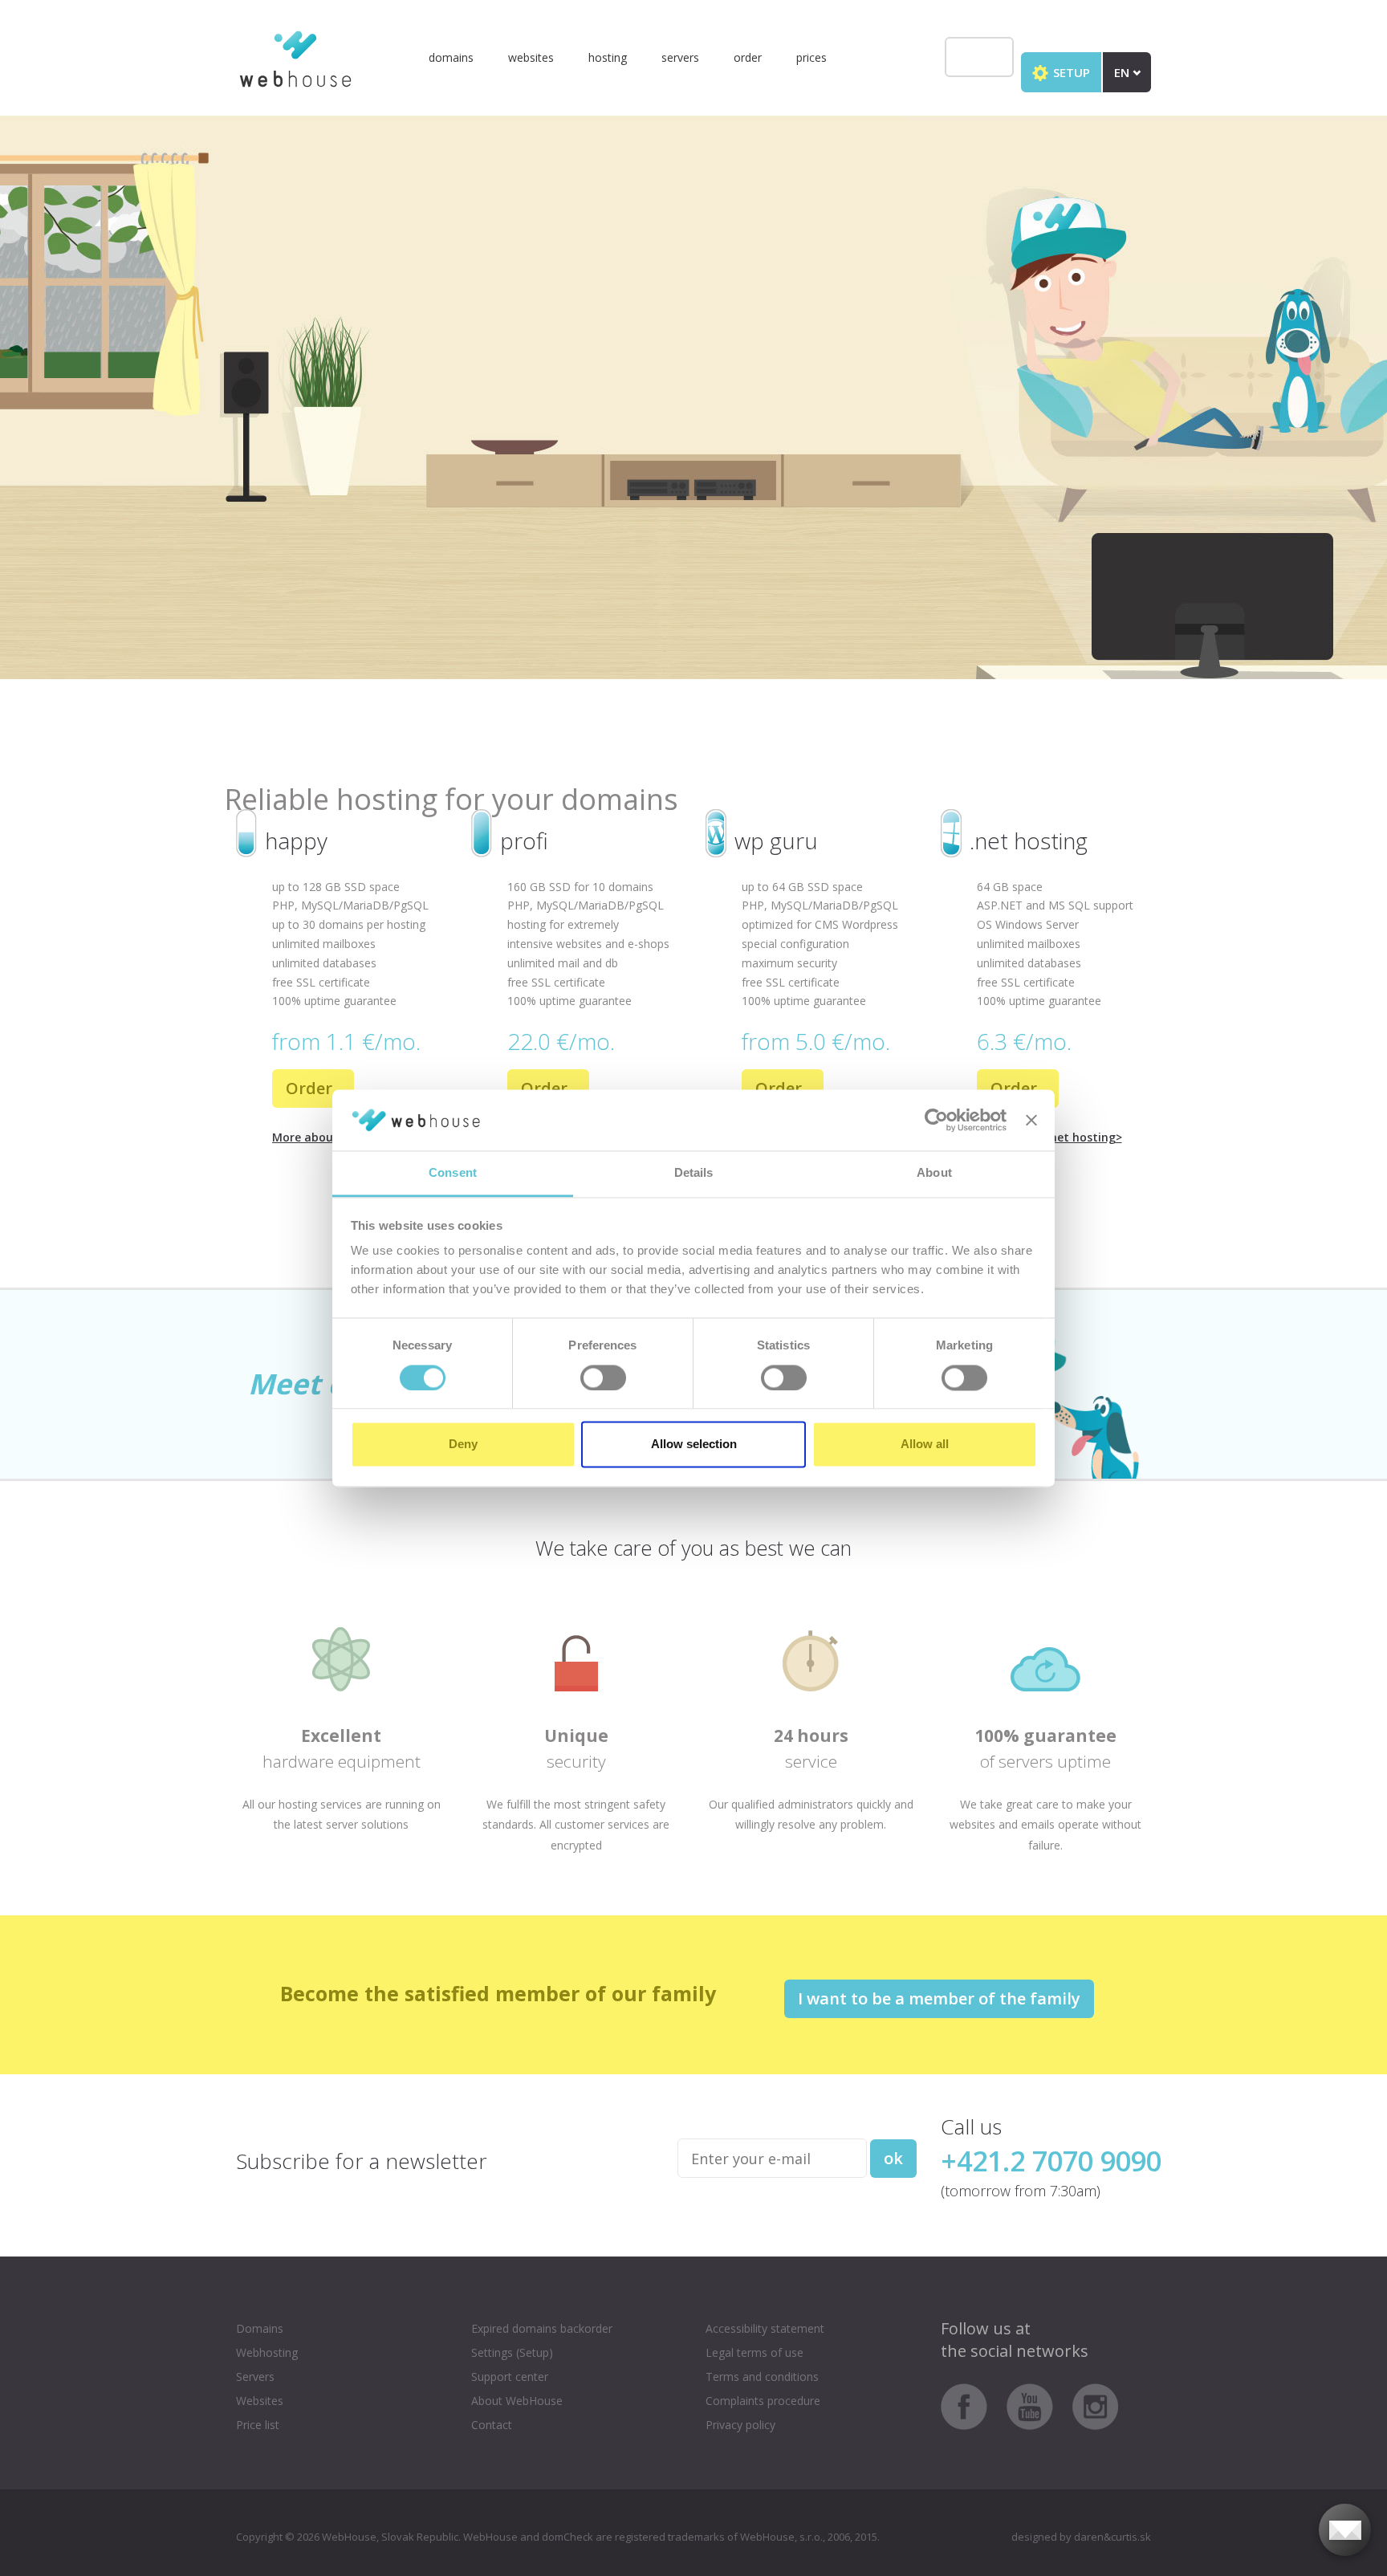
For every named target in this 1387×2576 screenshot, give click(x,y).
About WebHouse (517, 2401)
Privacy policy (740, 2425)
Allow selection (694, 1445)
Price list (258, 2425)
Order (748, 57)
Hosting (608, 57)
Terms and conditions (762, 2377)
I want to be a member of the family (939, 1998)
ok (893, 2158)
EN (1123, 72)
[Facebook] (972, 2405)
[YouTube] (1038, 2405)
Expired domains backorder (542, 2328)
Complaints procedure (763, 2401)
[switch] (603, 1378)
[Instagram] (1096, 2405)
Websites (531, 57)
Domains (451, 57)
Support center (510, 2377)
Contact (492, 2425)
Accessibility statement (765, 2328)
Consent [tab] (453, 1173)
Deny (463, 1445)
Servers (680, 57)
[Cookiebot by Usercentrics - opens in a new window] (936, 1120)
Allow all (925, 1445)
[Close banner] (1031, 1120)
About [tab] (934, 1173)
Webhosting (267, 2352)
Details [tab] (694, 1173)
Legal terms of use (755, 2352)
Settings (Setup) (512, 2352)
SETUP (1070, 72)
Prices (811, 57)
